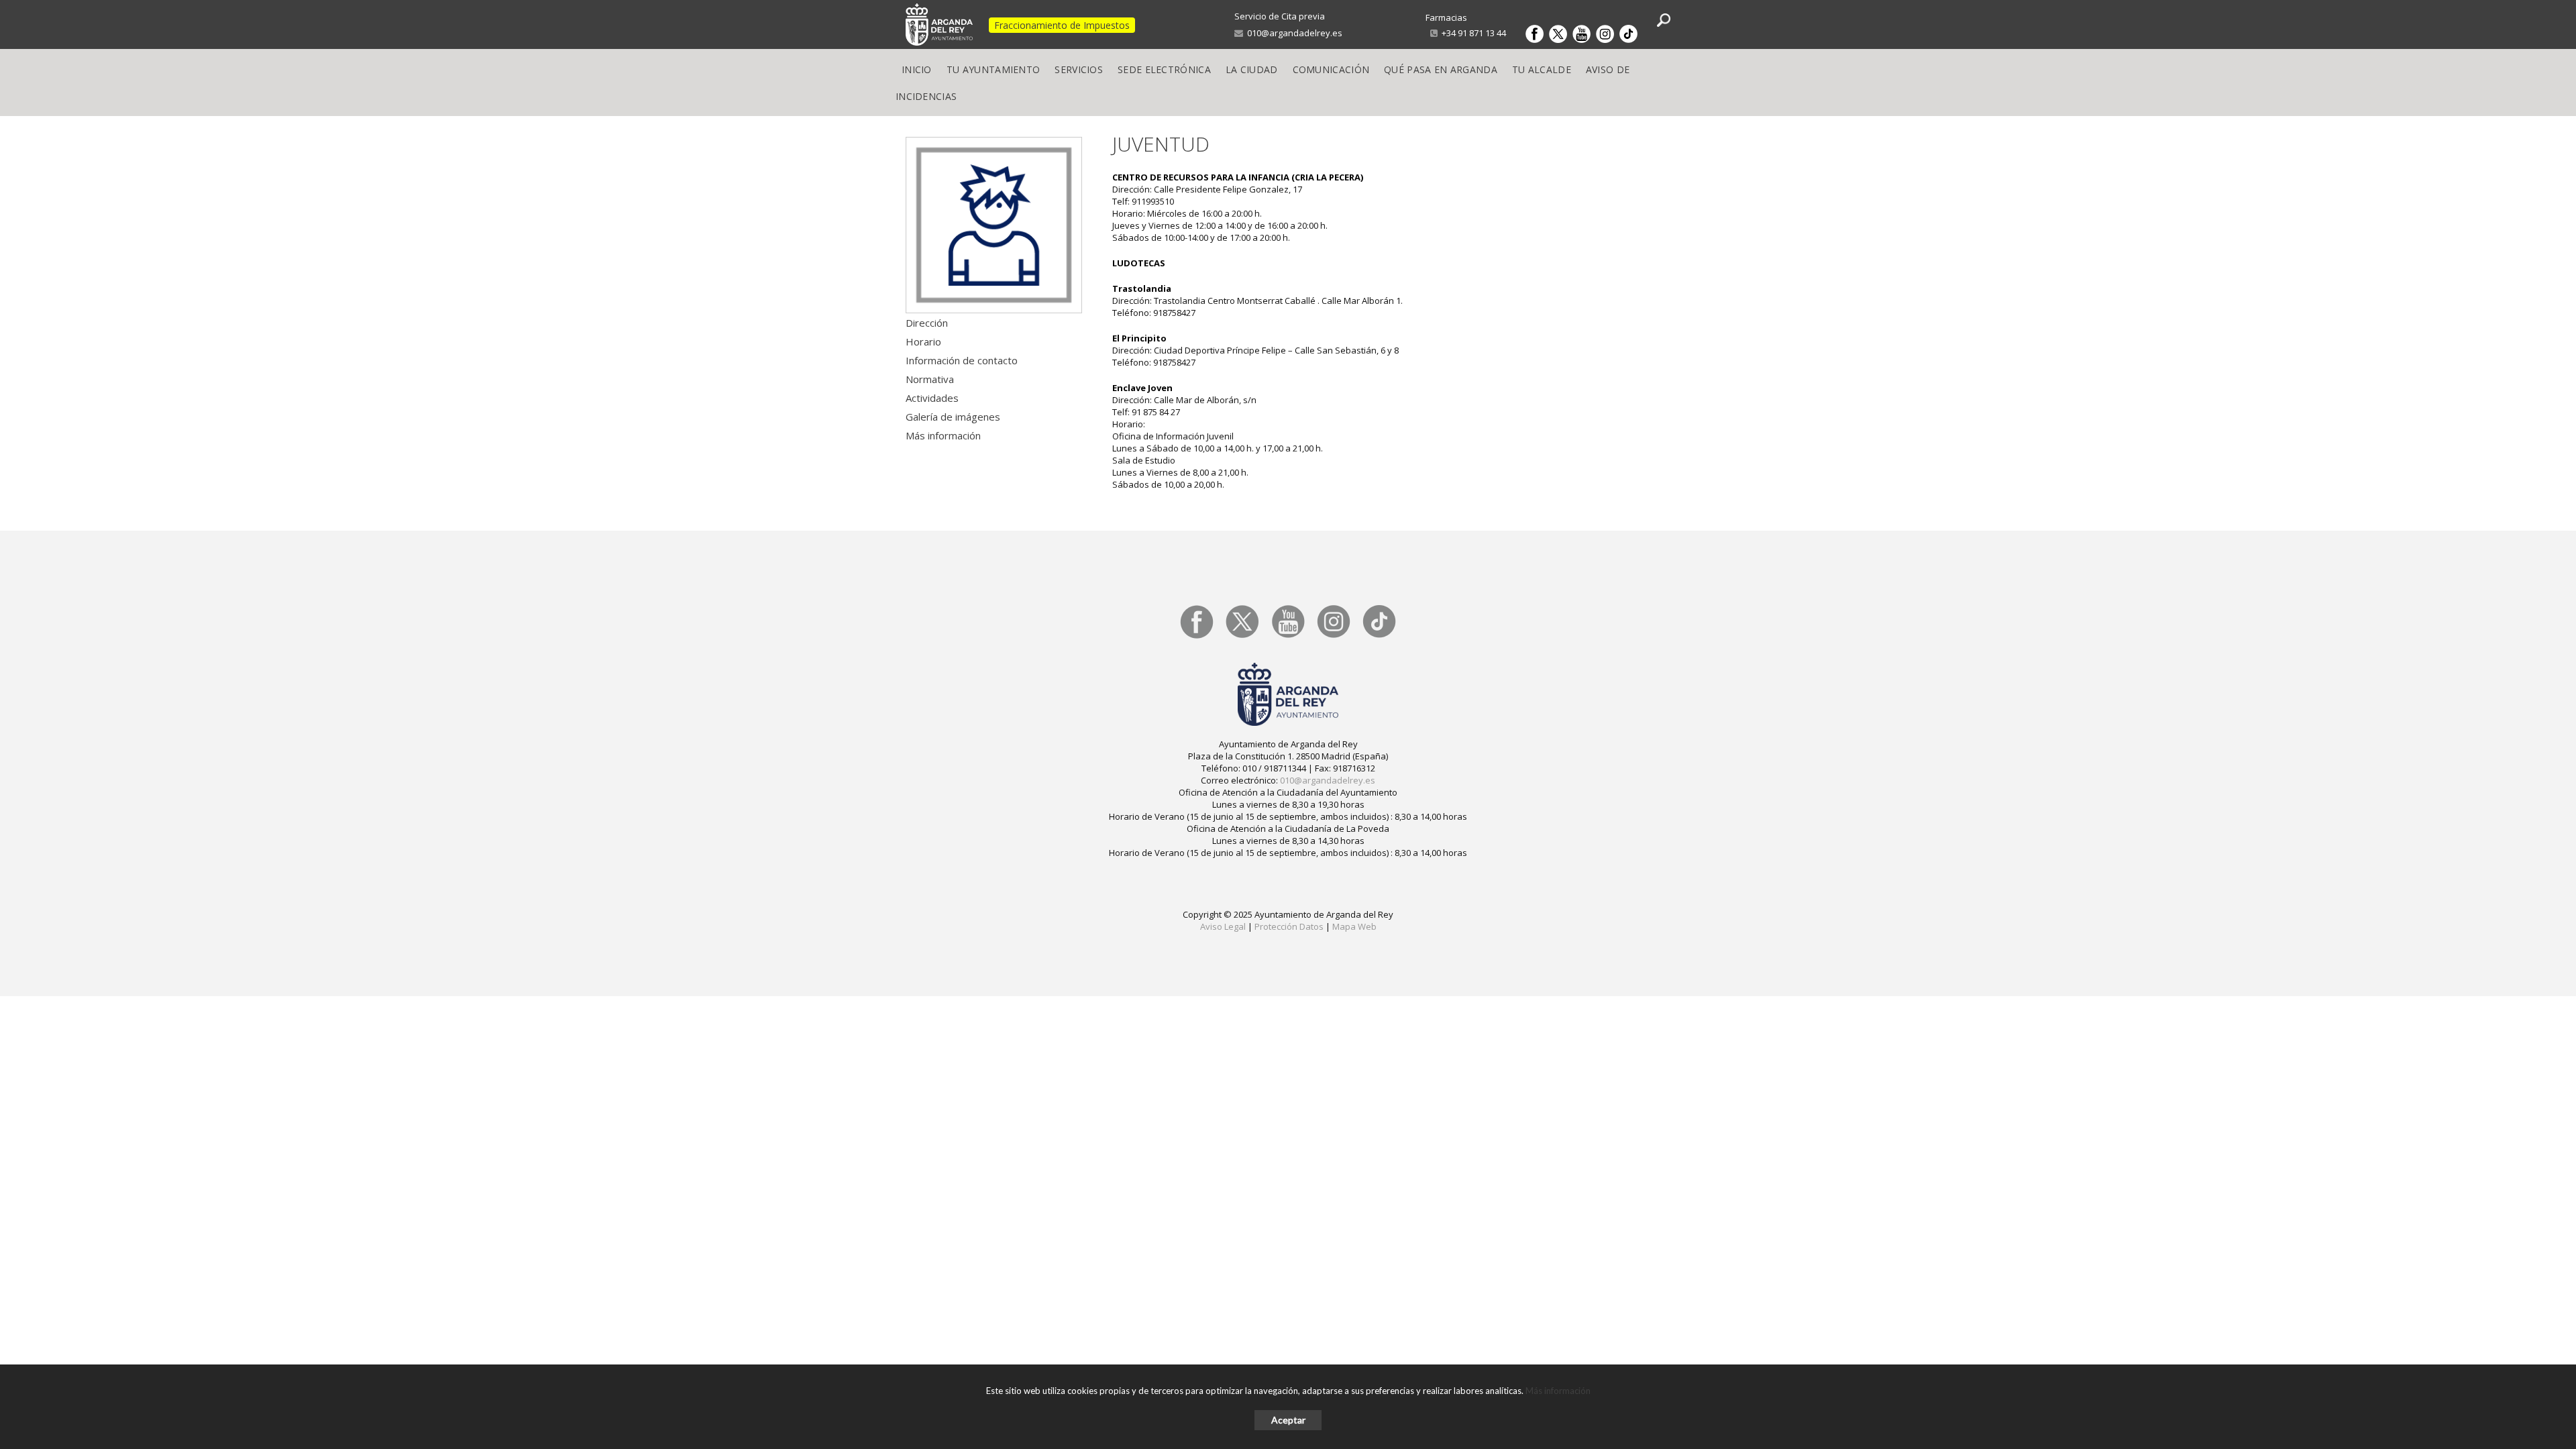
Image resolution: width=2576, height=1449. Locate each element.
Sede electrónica (1164, 69)
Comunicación (1331, 69)
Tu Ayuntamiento (994, 69)
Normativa (930, 379)
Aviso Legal (1223, 926)
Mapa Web (1354, 926)
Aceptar (1288, 1420)
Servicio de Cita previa (1280, 16)
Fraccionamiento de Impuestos (1062, 25)
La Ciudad (1252, 69)
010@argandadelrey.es (1293, 33)
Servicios (1079, 69)
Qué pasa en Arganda (1441, 69)
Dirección (927, 323)
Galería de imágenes (953, 417)
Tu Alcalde (1542, 69)
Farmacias (1446, 17)
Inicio (917, 69)
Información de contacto (962, 360)
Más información (943, 435)
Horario (923, 341)
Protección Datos (1289, 926)
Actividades (932, 398)
